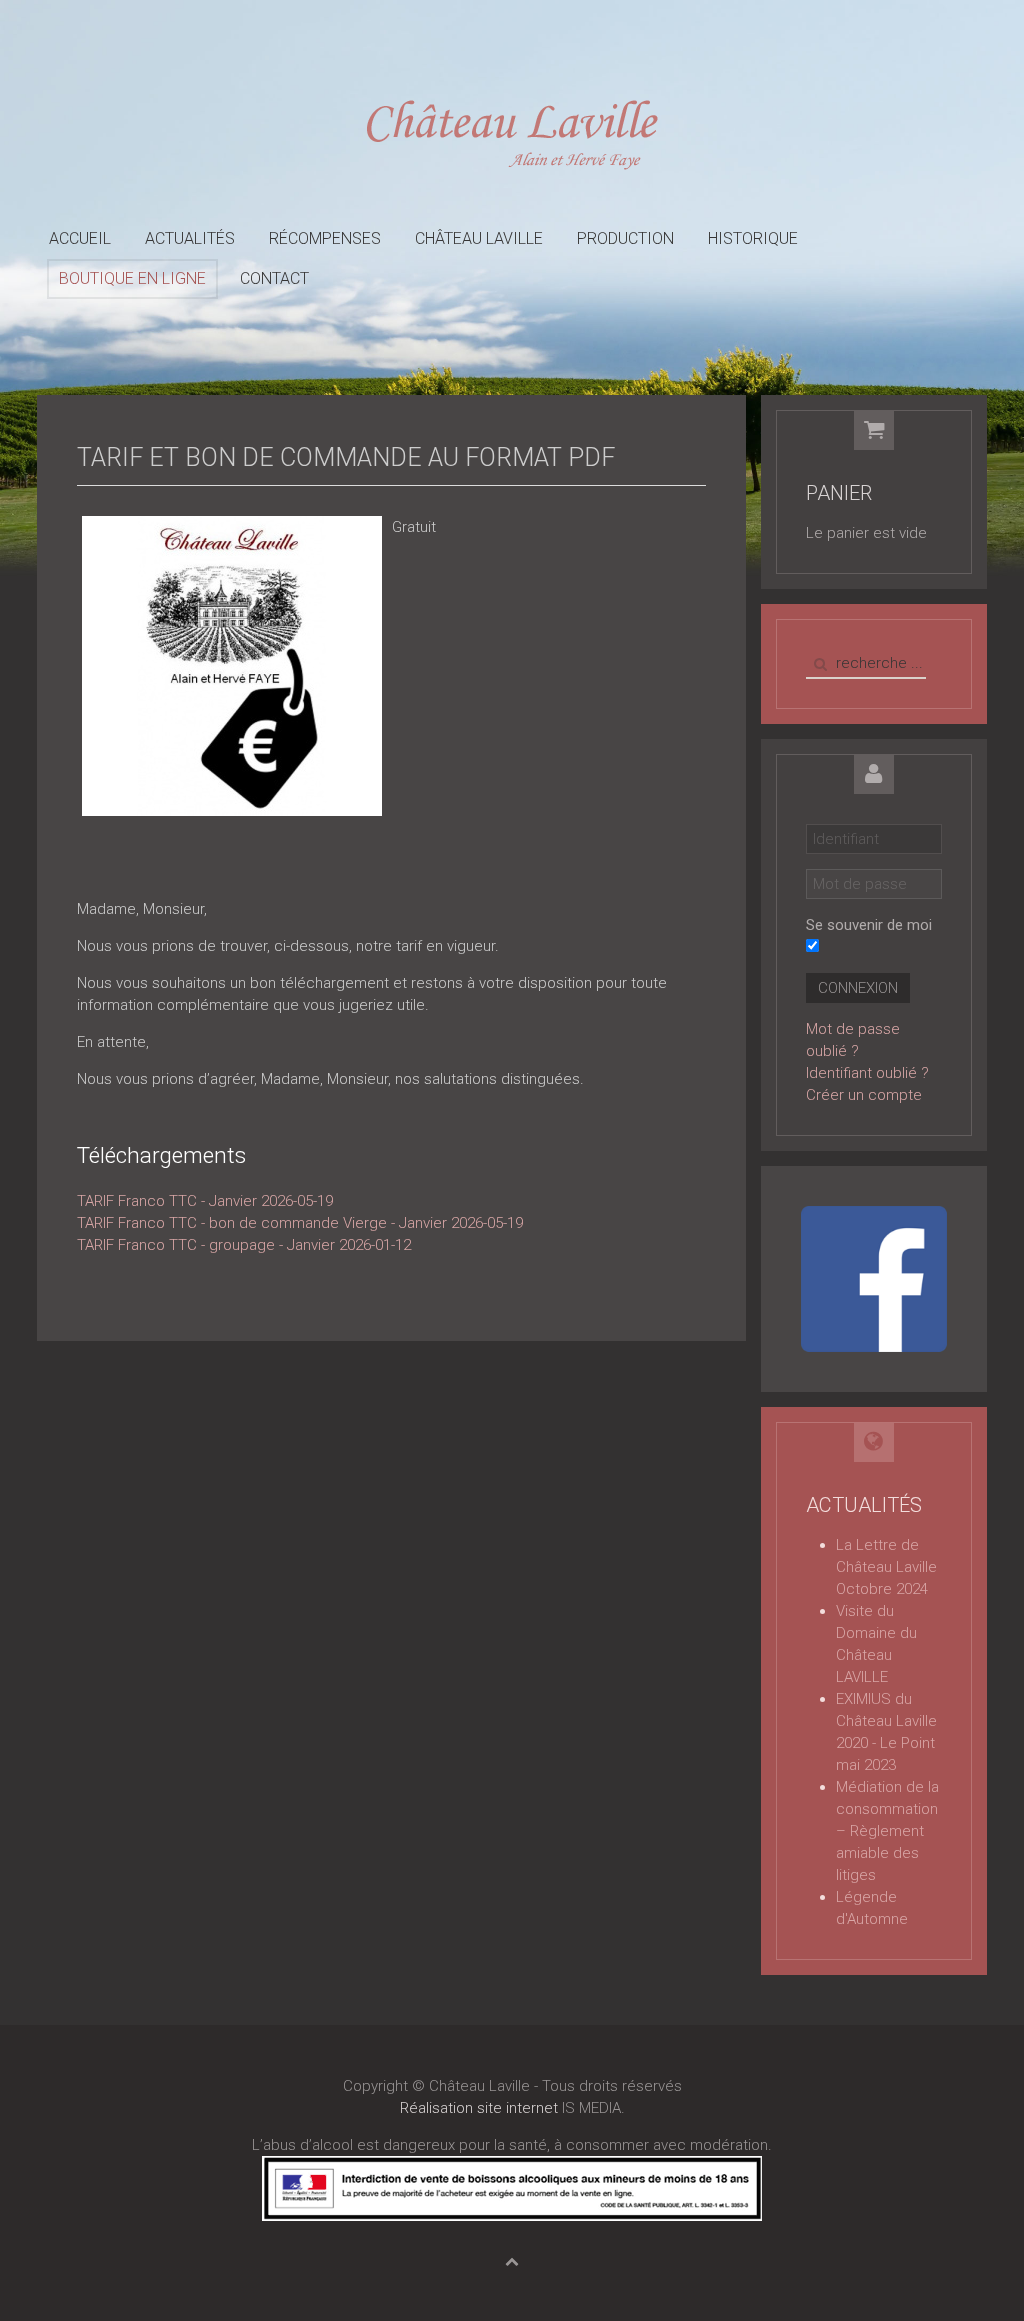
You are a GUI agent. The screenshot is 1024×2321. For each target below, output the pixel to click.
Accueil (80, 238)
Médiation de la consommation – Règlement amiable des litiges (887, 1831)
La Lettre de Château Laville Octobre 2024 (886, 1567)
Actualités (190, 238)
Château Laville (479, 238)
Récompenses (325, 238)
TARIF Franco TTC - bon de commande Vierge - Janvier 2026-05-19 (300, 1223)
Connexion (858, 988)
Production (625, 238)
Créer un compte (864, 1095)
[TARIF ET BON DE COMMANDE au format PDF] (232, 665)
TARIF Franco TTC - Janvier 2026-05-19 (205, 1201)
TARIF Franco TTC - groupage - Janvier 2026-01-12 (244, 1245)
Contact (274, 278)
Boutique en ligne (132, 278)
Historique (753, 238)
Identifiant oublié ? (867, 1073)
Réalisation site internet (479, 2108)
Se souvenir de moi (869, 925)
